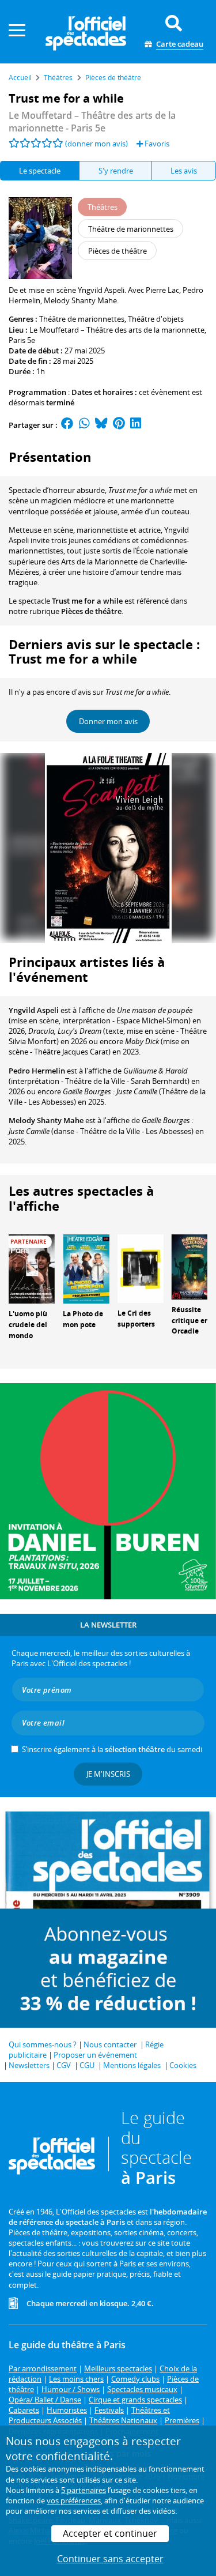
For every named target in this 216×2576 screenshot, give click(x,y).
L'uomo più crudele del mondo (28, 1325)
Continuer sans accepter (110, 2559)
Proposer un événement (95, 2055)
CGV (64, 2065)
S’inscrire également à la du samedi (112, 1749)
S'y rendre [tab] (116, 171)
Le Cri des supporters (136, 1319)
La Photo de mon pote (83, 1319)
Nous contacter (110, 2044)
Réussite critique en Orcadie (190, 1321)
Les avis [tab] (184, 171)
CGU (87, 2065)
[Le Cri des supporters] (141, 1268)
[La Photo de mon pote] (86, 1268)
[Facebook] (67, 425)
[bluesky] (101, 425)
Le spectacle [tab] (40, 171)
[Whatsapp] (84, 425)
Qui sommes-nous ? (43, 2044)
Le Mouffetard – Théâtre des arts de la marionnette (117, 330)
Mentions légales (132, 2065)
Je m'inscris (108, 1774)
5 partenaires (84, 2490)
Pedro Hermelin (37, 1071)
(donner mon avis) (96, 144)
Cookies (183, 2065)
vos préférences (74, 2500)
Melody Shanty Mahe (46, 1120)
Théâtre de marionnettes (82, 319)
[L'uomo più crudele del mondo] (32, 1268)
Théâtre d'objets (156, 319)
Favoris (156, 144)
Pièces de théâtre (91, 611)
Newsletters (29, 2065)
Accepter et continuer (110, 2533)
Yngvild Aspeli (34, 1010)
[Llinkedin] (136, 425)
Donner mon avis (108, 721)
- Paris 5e (92, 122)
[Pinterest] (119, 425)
